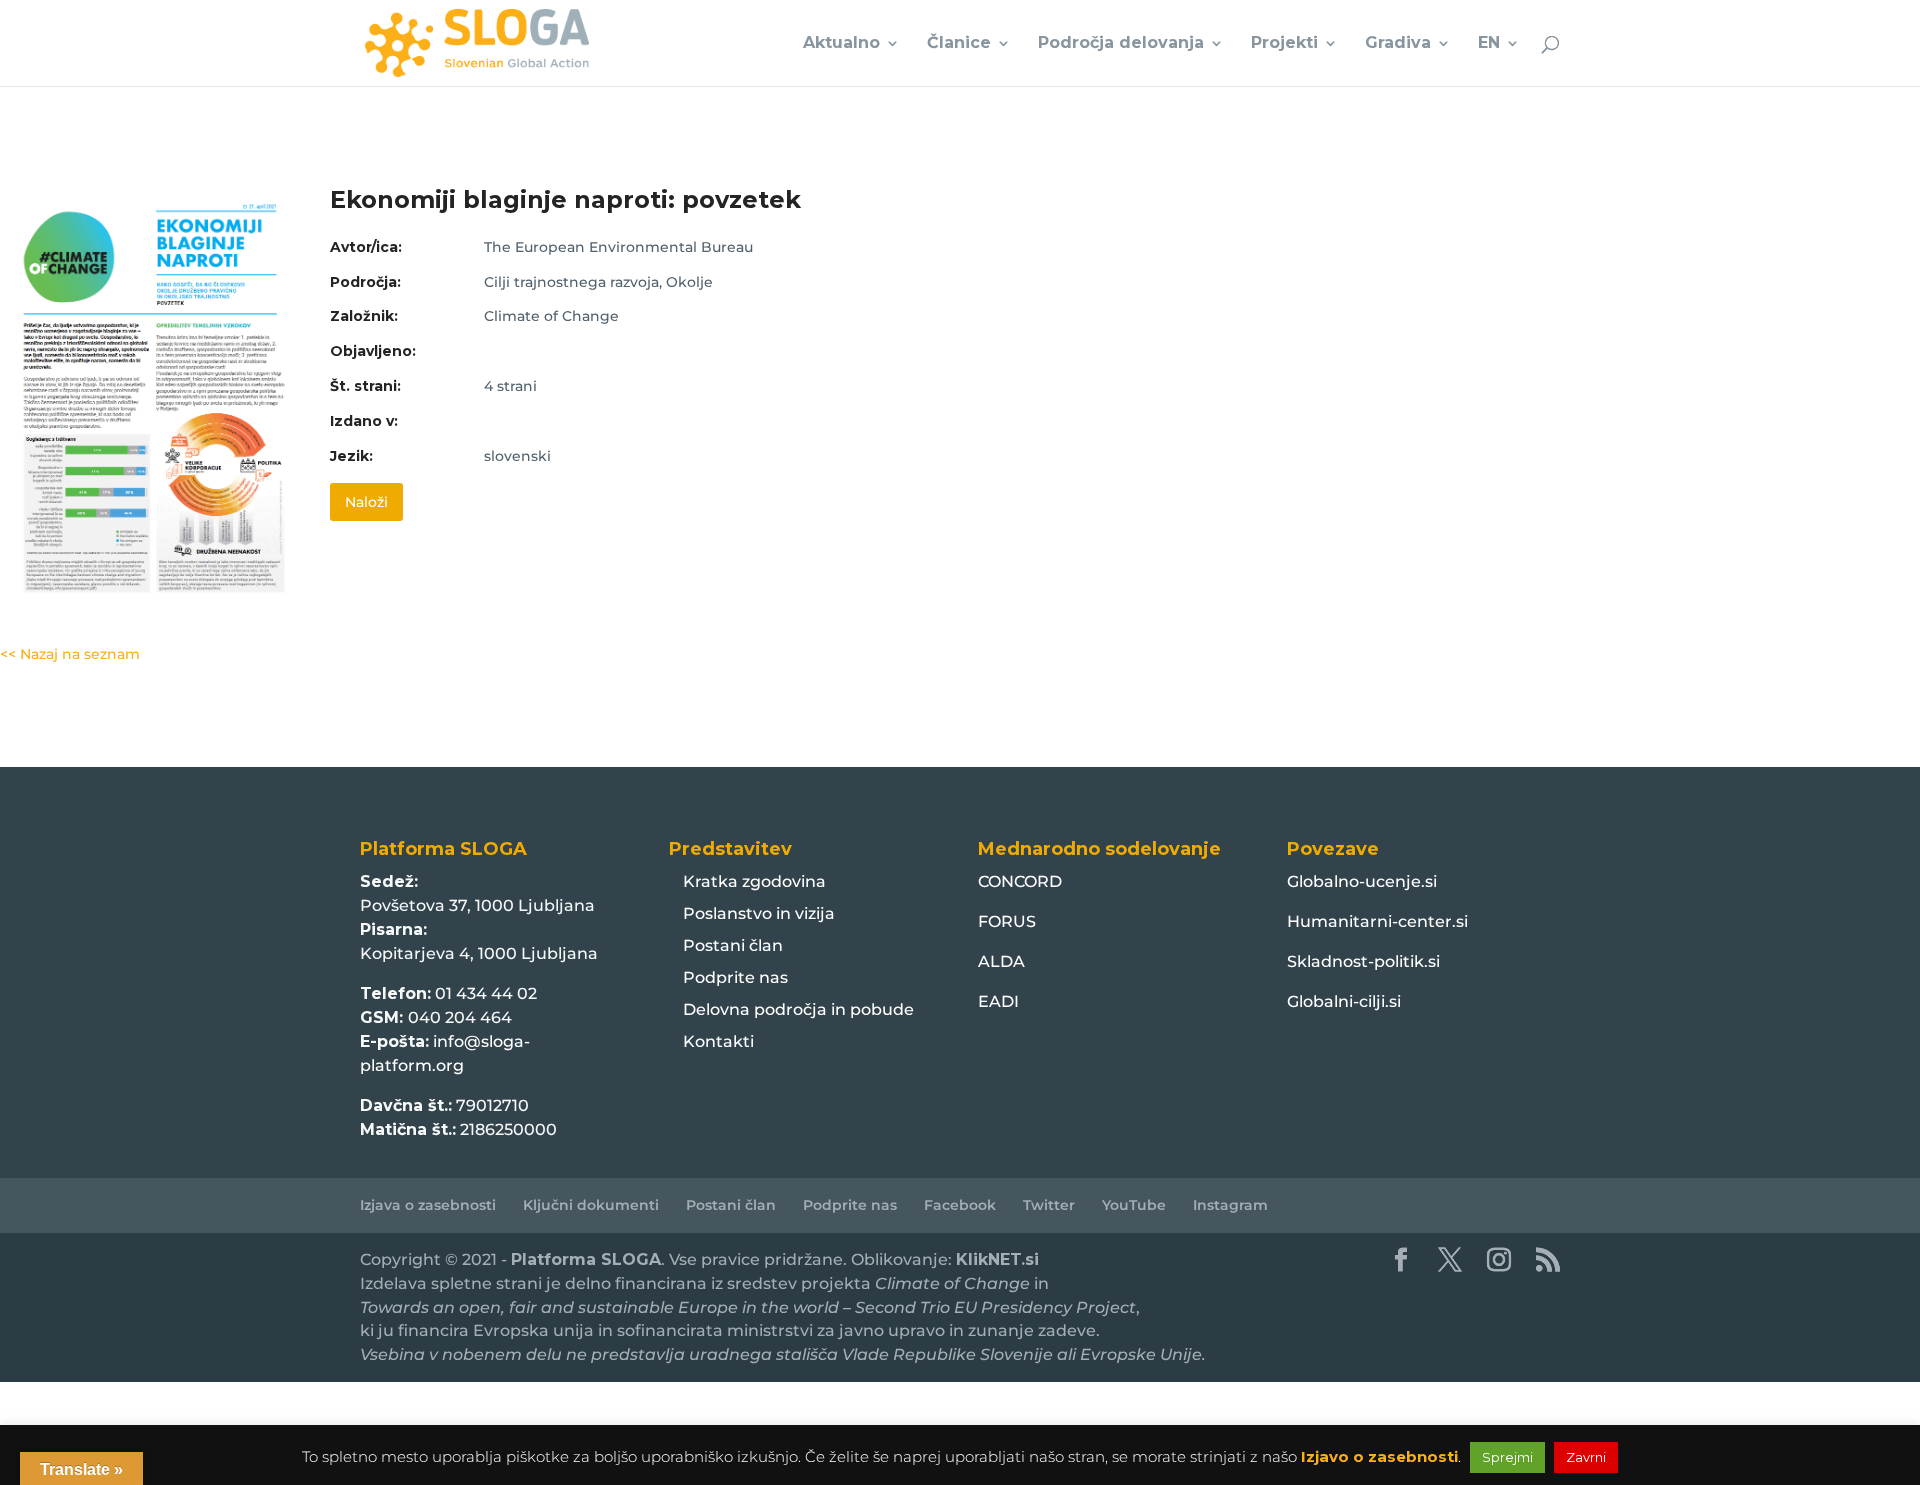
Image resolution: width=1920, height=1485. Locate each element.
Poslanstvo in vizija (759, 913)
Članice (959, 44)
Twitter (1049, 1205)
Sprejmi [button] (1507, 1457)
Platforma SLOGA (586, 1259)
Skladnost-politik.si (1363, 961)
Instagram (1230, 1205)
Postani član (733, 945)
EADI (998, 1001)
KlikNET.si (997, 1259)
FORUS (1007, 921)
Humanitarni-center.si (1377, 921)
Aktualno (841, 44)
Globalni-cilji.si (1344, 1001)
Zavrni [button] (1586, 1457)
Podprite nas (735, 977)
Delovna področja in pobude (798, 1009)
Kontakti (718, 1041)
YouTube (1134, 1205)
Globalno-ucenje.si (1362, 881)
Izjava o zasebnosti (428, 1205)
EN (1489, 44)
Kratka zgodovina (754, 881)
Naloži (366, 502)
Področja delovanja (1121, 44)
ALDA (1001, 961)
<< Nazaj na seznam (70, 654)
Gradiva (1398, 44)
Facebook (960, 1205)
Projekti (1284, 44)
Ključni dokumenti (591, 1205)
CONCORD (1020, 881)
